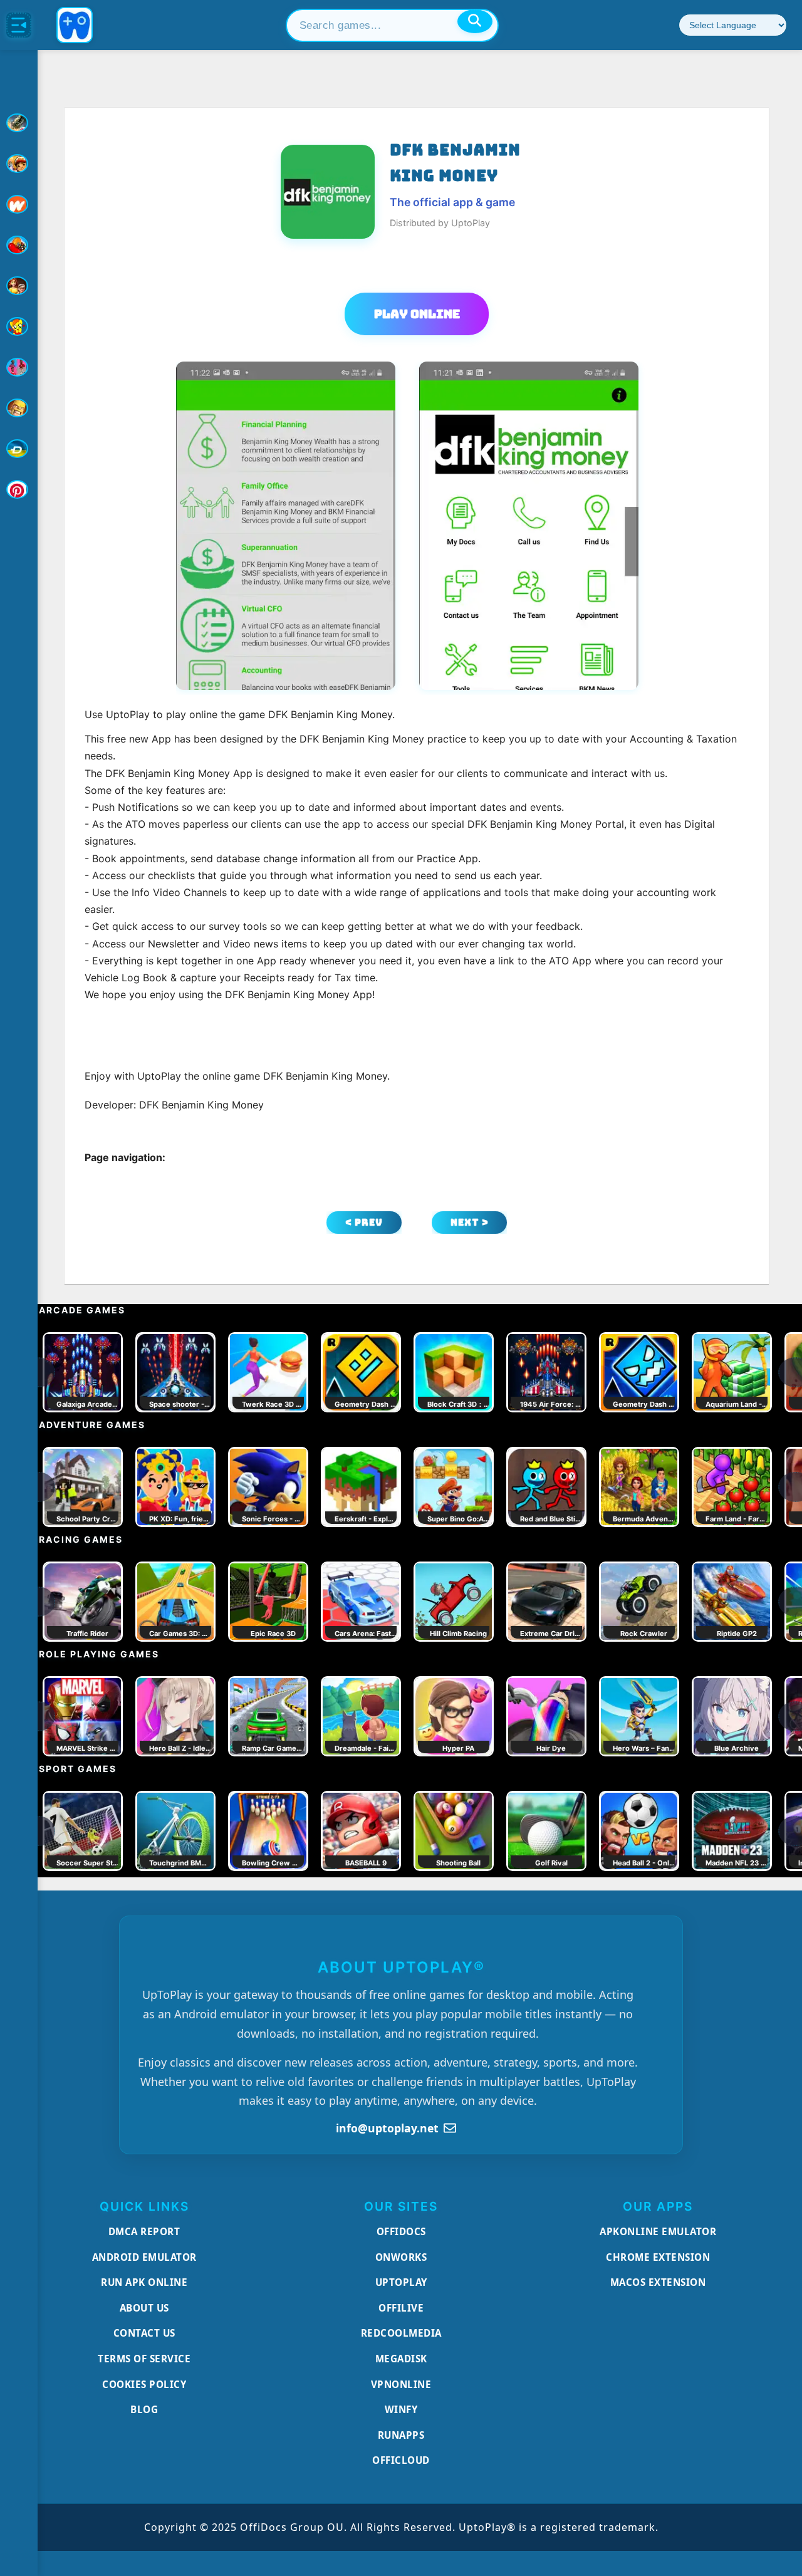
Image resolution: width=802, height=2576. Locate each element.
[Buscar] (475, 21)
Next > (470, 1222)
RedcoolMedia (401, 2333)
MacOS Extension (658, 2282)
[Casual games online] (19, 245)
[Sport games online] (19, 367)
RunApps (401, 2435)
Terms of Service (144, 2359)
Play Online (417, 314)
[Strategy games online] (19, 408)
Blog (144, 2409)
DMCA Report (144, 2231)
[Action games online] (19, 123)
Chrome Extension (658, 2257)
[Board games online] (19, 204)
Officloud (401, 2460)
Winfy (401, 2409)
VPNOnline (401, 2384)
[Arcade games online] (19, 164)
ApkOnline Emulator (658, 2231)
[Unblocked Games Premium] (19, 489)
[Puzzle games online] (19, 286)
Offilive (401, 2308)
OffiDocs (401, 2231)
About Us (144, 2308)
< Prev (364, 1222)
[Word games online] (19, 449)
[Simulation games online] (19, 326)
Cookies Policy (144, 2384)
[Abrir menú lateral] (19, 25)
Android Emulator (144, 2257)
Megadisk (401, 2359)
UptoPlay (401, 2282)
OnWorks (401, 2257)
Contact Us (144, 2333)
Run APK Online (144, 2282)
